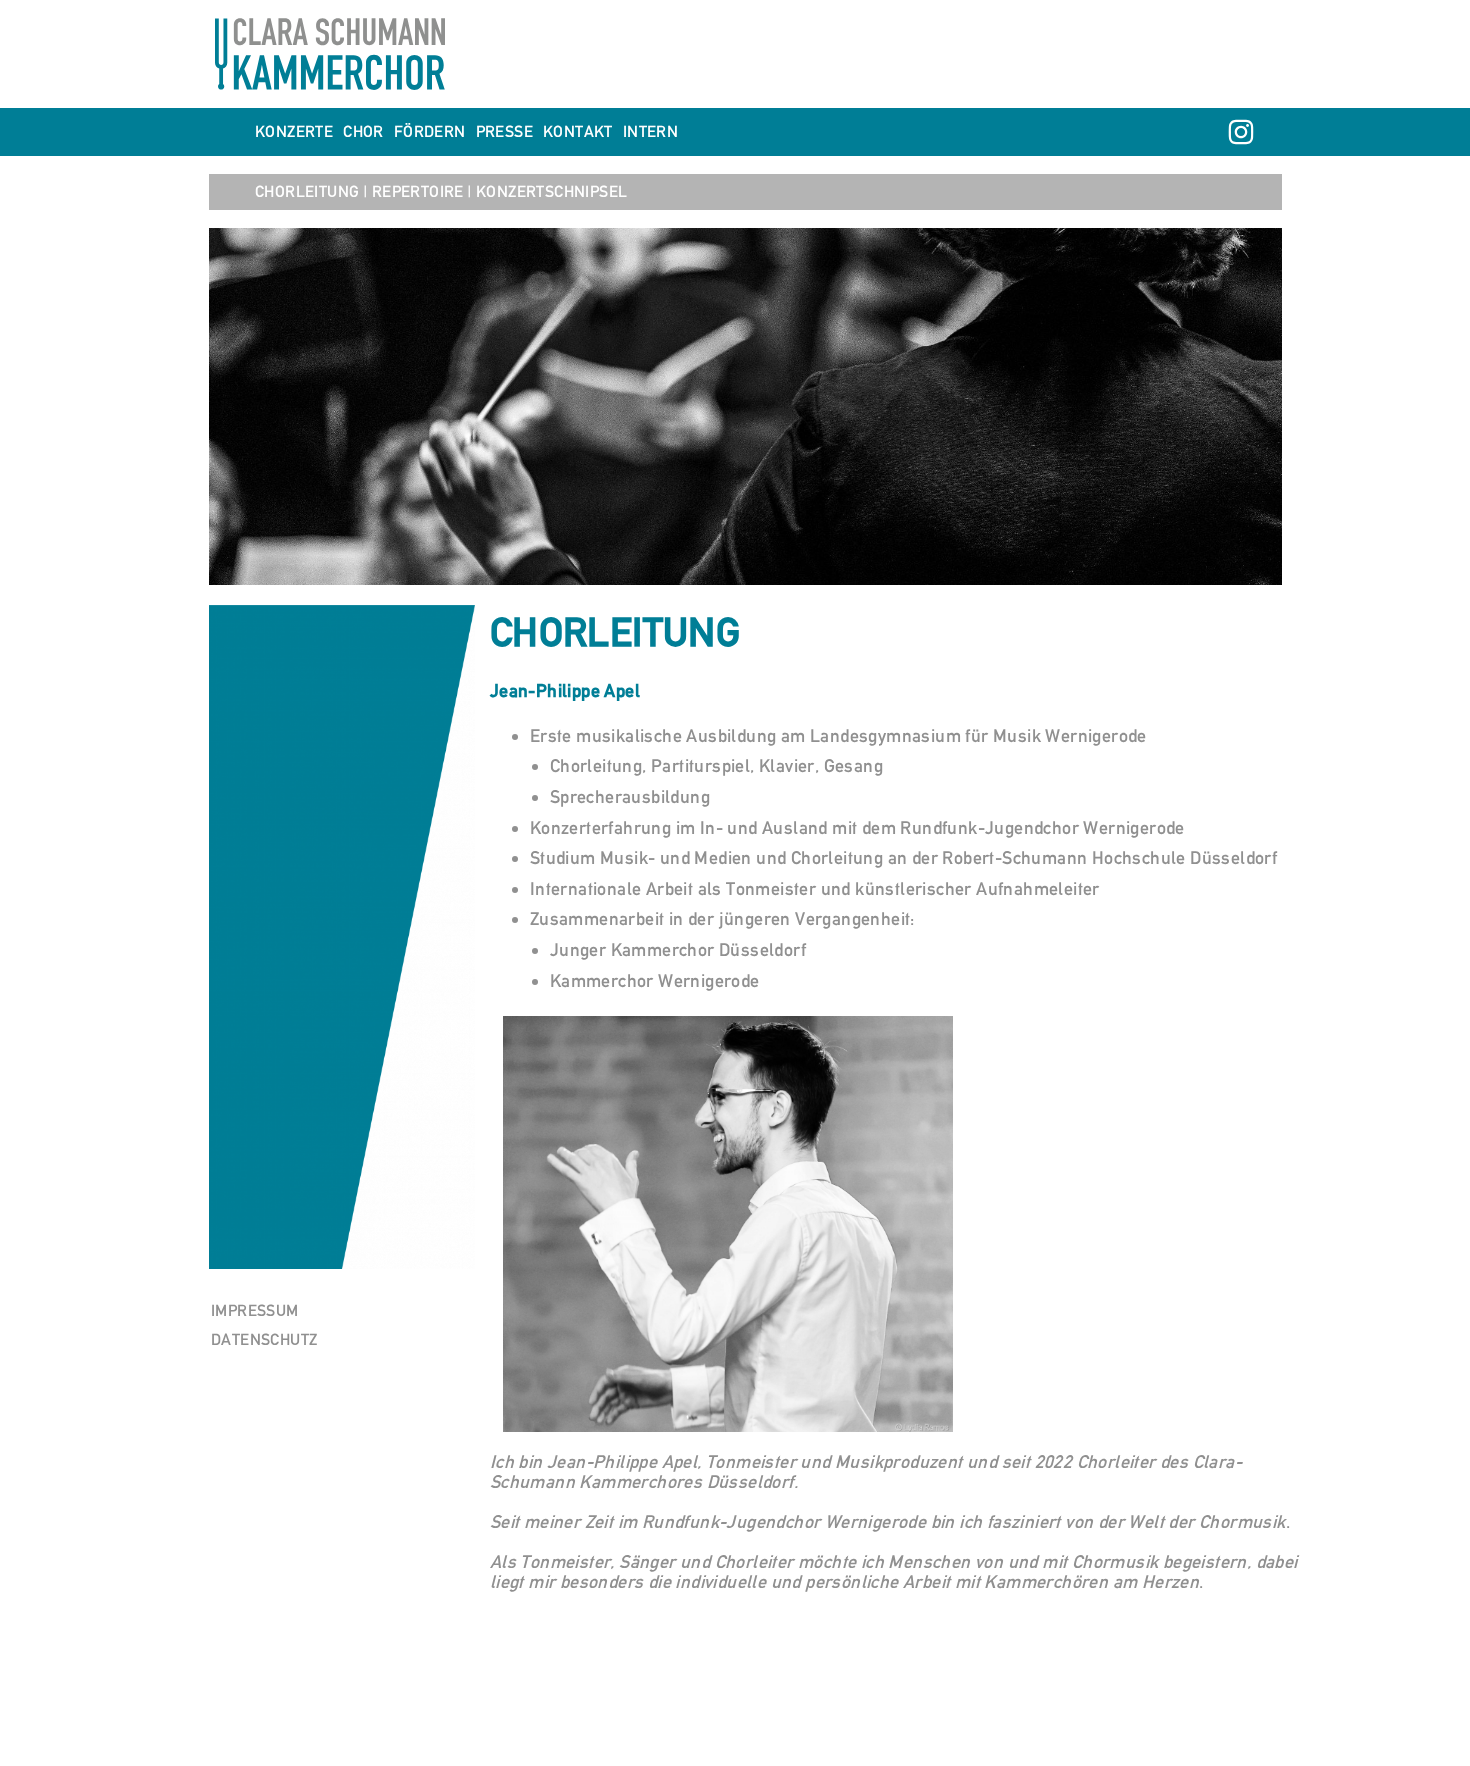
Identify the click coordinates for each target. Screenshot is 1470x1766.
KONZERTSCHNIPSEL (551, 191)
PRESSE (504, 131)
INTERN (650, 131)
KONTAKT (578, 131)
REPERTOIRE (418, 191)
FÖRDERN (430, 131)
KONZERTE (294, 131)
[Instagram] (1241, 132)
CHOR (363, 131)
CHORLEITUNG (309, 191)
